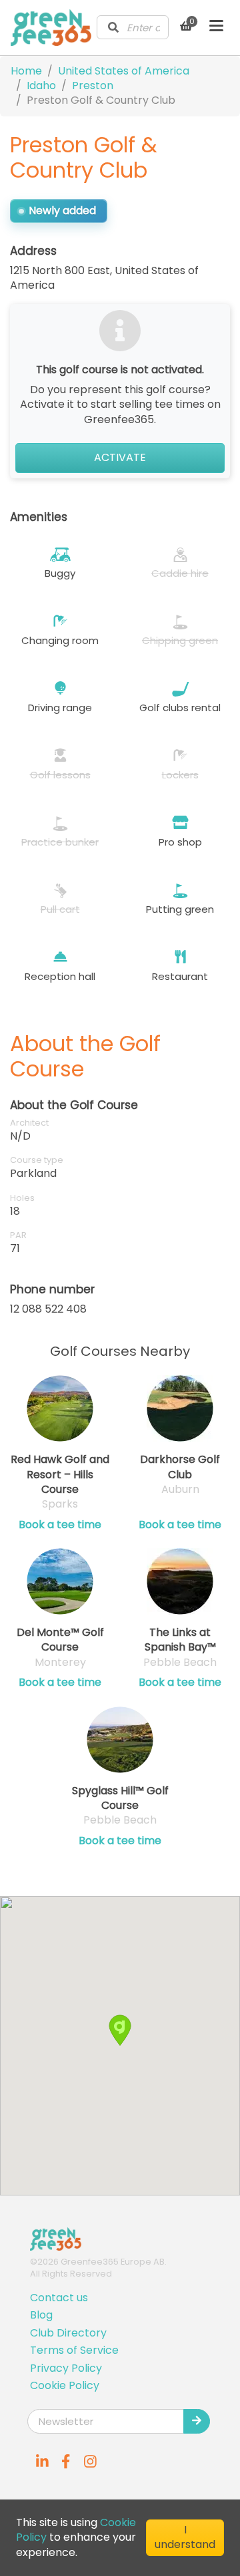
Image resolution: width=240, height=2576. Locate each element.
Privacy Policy (66, 2368)
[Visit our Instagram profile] (90, 2462)
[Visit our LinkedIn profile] (42, 2462)
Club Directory (68, 2333)
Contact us (59, 2298)
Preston (93, 85)
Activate (120, 457)
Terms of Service (74, 2350)
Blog (41, 2315)
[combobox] (133, 27)
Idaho (41, 85)
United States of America (124, 71)
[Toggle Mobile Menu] (216, 27)
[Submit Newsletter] (197, 2421)
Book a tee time (60, 1525)
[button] (120, 2030)
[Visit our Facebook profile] (66, 2462)
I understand (185, 2537)
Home (26, 71)
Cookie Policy (65, 2385)
